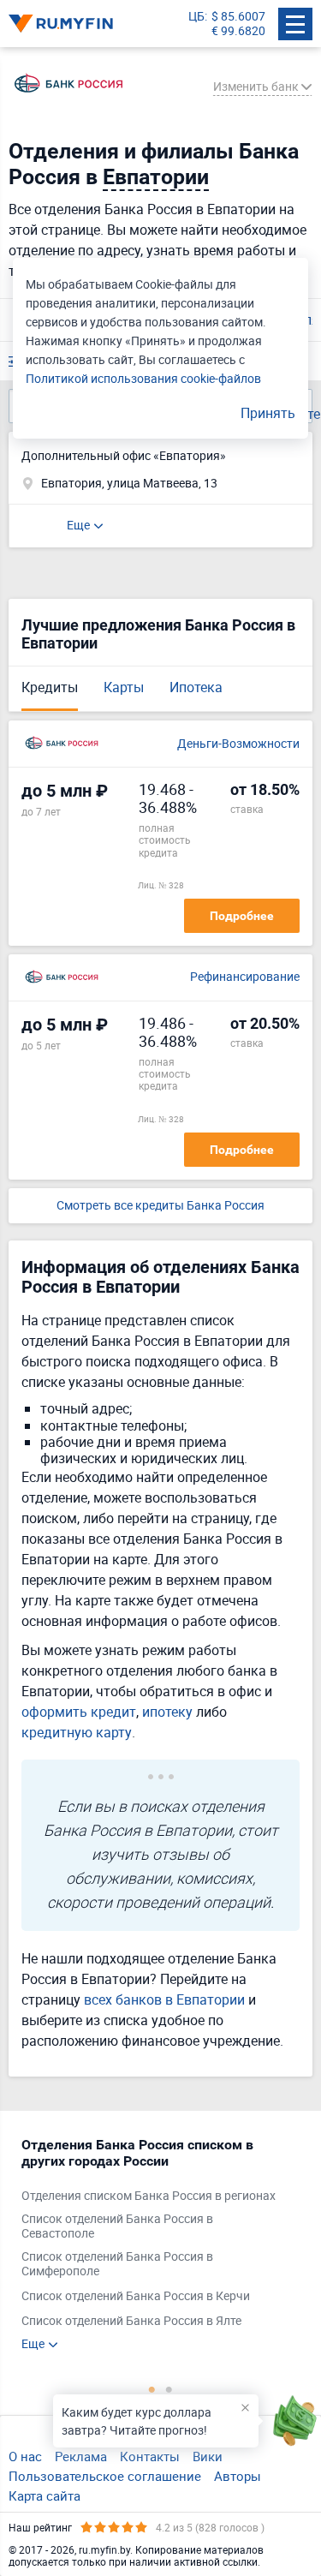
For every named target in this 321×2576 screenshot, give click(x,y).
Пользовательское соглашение (105, 2476)
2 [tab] (169, 2389)
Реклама (81, 2456)
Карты (124, 687)
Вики (208, 2456)
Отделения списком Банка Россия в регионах (149, 2196)
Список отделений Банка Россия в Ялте (131, 2321)
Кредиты (50, 687)
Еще (78, 525)
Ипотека (196, 687)
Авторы (238, 2476)
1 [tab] (152, 2389)
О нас (25, 2456)
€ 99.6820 (238, 31)
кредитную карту (77, 1732)
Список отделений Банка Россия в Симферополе (117, 2264)
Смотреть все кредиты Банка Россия (160, 1206)
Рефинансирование (245, 977)
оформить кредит (79, 1712)
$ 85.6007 (238, 17)
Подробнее (242, 916)
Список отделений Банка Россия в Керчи (136, 2296)
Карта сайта (45, 2495)
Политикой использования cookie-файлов (143, 378)
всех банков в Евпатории (164, 1999)
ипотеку (167, 1712)
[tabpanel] (152, 2244)
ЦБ (196, 17)
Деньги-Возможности (238, 744)
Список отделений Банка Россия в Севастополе (117, 2226)
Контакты (150, 2456)
